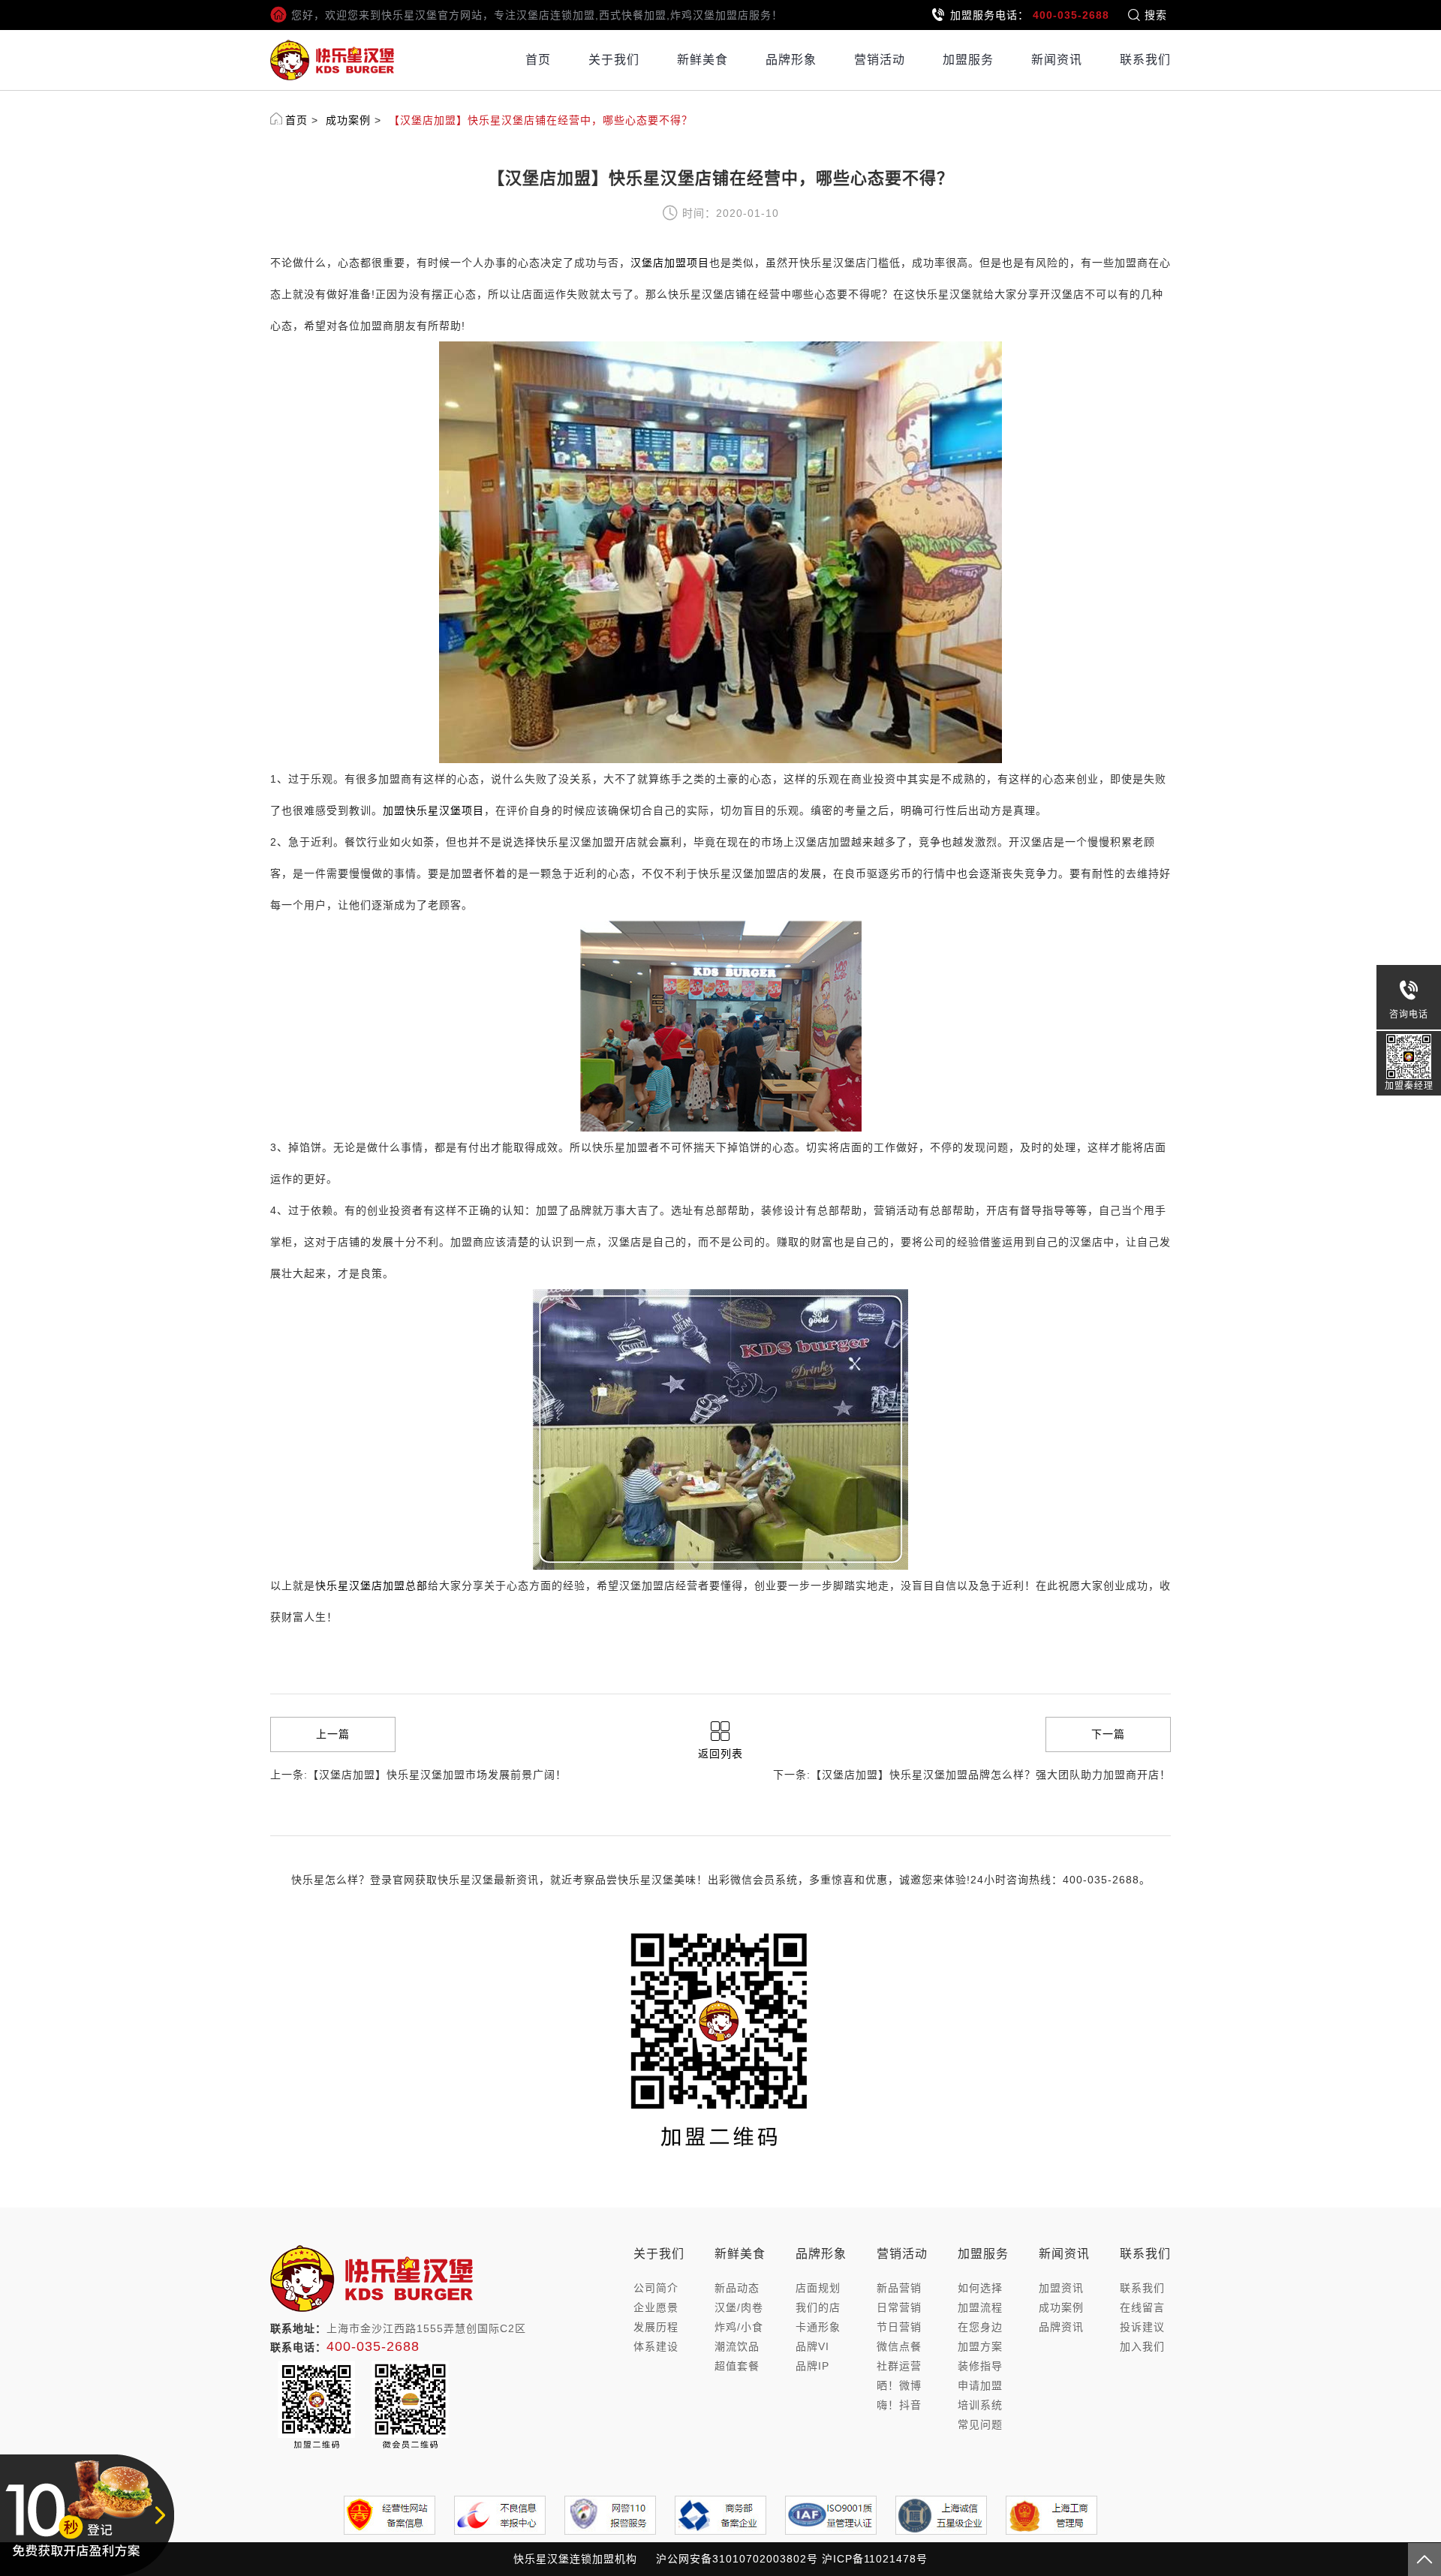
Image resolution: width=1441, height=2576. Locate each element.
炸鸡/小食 (739, 2327)
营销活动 (880, 60)
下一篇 (1108, 1734)
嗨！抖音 (899, 2405)
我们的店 (818, 2307)
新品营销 (899, 2288)
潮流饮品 (737, 2346)
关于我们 (614, 60)
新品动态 (737, 2288)
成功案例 (348, 120)
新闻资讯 (1057, 60)
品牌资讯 (1061, 2327)
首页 (538, 60)
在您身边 (980, 2327)
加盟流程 (980, 2307)
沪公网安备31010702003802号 (737, 2559)
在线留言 (1142, 2307)
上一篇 (333, 1734)
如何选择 (980, 2288)
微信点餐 (899, 2346)
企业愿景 (656, 2307)
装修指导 (980, 2366)
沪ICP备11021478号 (875, 2559)
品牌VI (812, 2346)
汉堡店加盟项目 (670, 263)
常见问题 (980, 2424)
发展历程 (656, 2327)
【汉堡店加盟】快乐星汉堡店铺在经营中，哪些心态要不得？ (541, 120)
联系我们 (1145, 60)
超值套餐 (737, 2366)
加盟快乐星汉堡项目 (433, 810)
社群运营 (899, 2366)
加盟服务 (968, 60)
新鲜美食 (702, 60)
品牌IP (812, 2366)
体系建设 (656, 2346)
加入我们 (1142, 2346)
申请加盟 (980, 2385)
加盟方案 (980, 2346)
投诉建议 (1142, 2327)
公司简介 (656, 2288)
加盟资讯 (1061, 2288)
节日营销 (899, 2327)
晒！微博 (899, 2385)
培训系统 (980, 2405)
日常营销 (899, 2307)
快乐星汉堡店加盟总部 (372, 1586)
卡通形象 (818, 2327)
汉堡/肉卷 (739, 2307)
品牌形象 (791, 60)
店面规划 (818, 2288)
